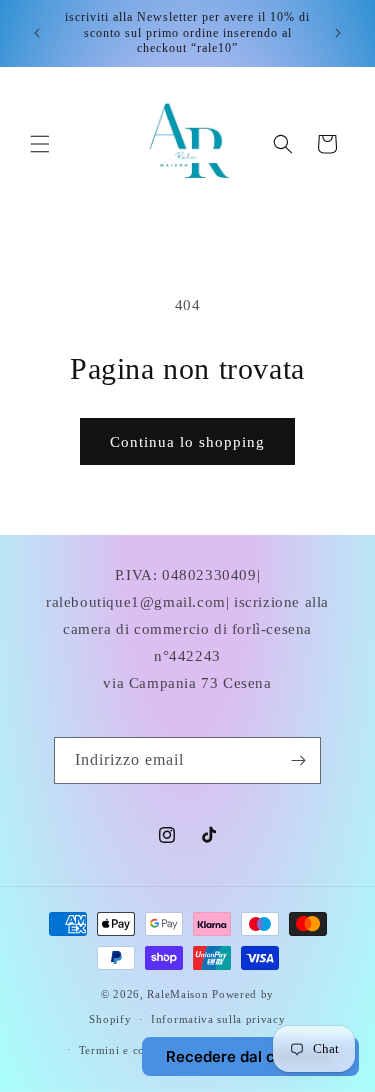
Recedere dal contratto (250, 1056)
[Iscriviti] (298, 760)
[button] (40, 144)
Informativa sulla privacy (218, 1019)
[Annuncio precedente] (37, 33)
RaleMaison (179, 994)
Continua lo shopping (187, 442)
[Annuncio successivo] (338, 33)
